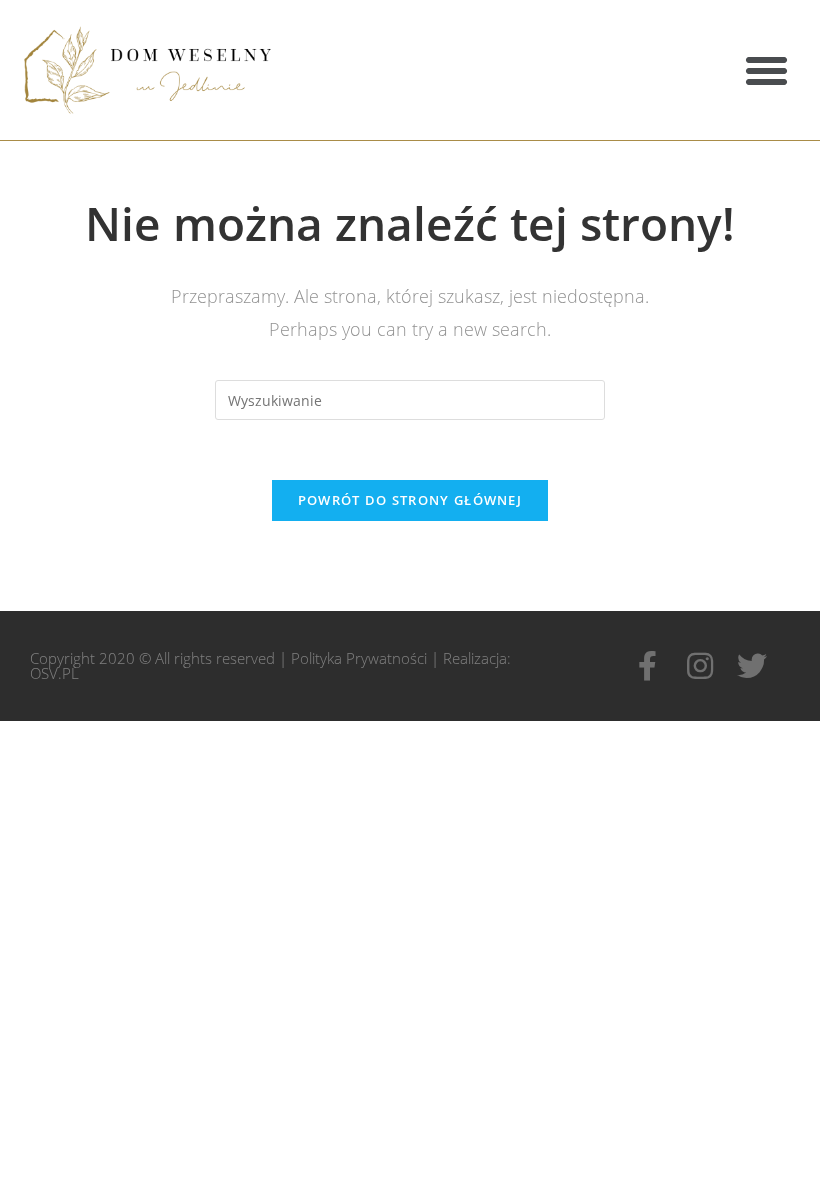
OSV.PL (54, 673)
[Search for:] (410, 398)
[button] (767, 70)
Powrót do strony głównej (410, 500)
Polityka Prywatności (359, 658)
